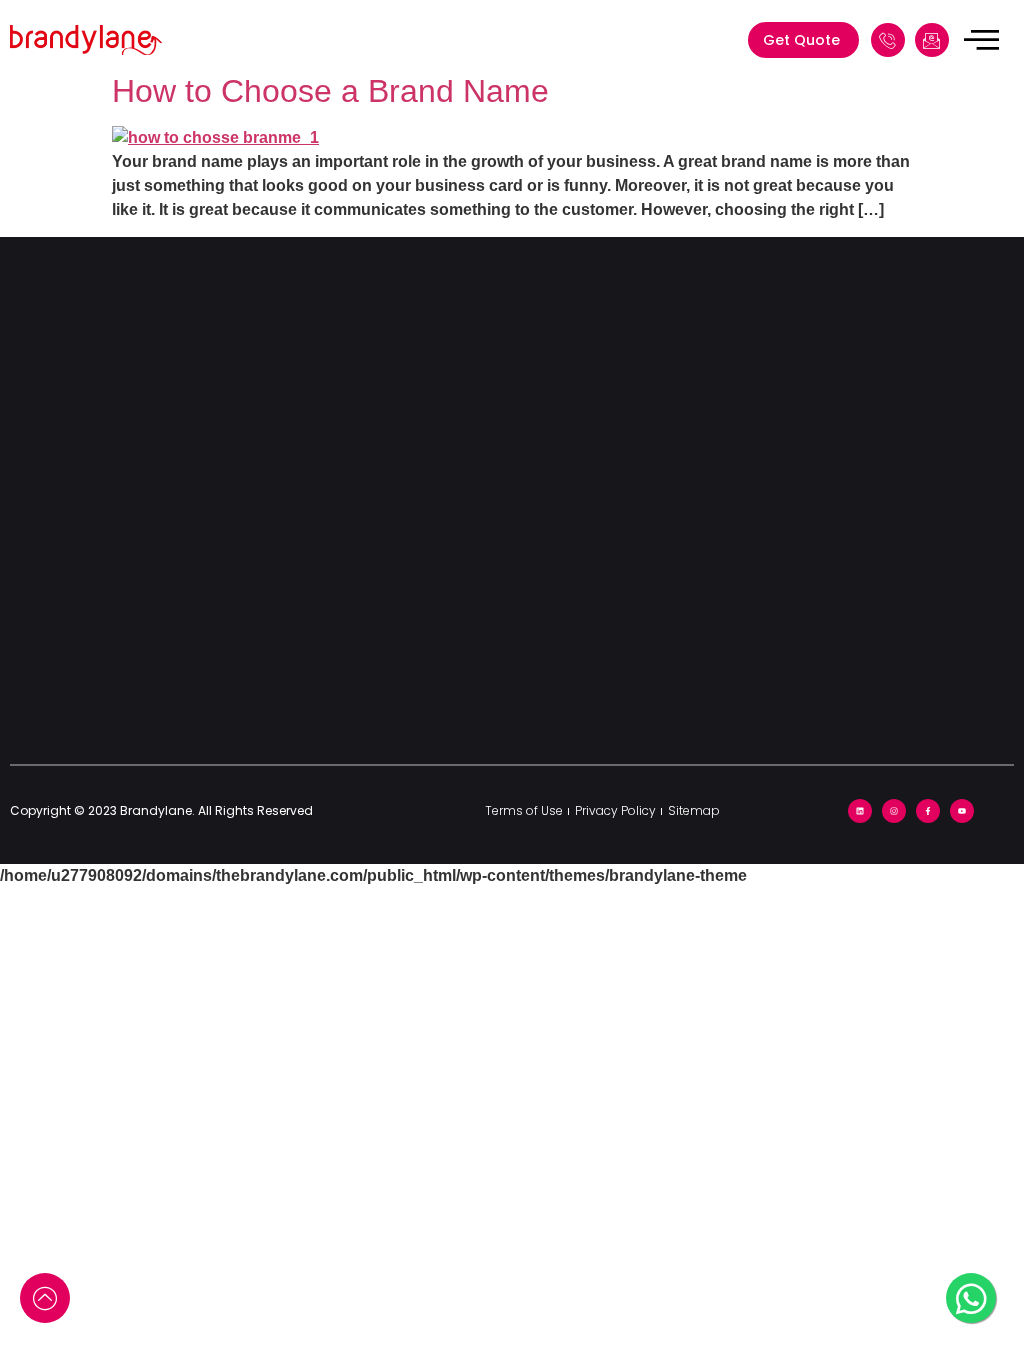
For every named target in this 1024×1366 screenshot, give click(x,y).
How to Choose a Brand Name (330, 91)
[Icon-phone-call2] (888, 40)
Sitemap (694, 810)
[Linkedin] (860, 811)
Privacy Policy (615, 810)
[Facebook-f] (928, 811)
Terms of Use (524, 810)
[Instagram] (894, 811)
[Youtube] (962, 811)
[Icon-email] (932, 40)
